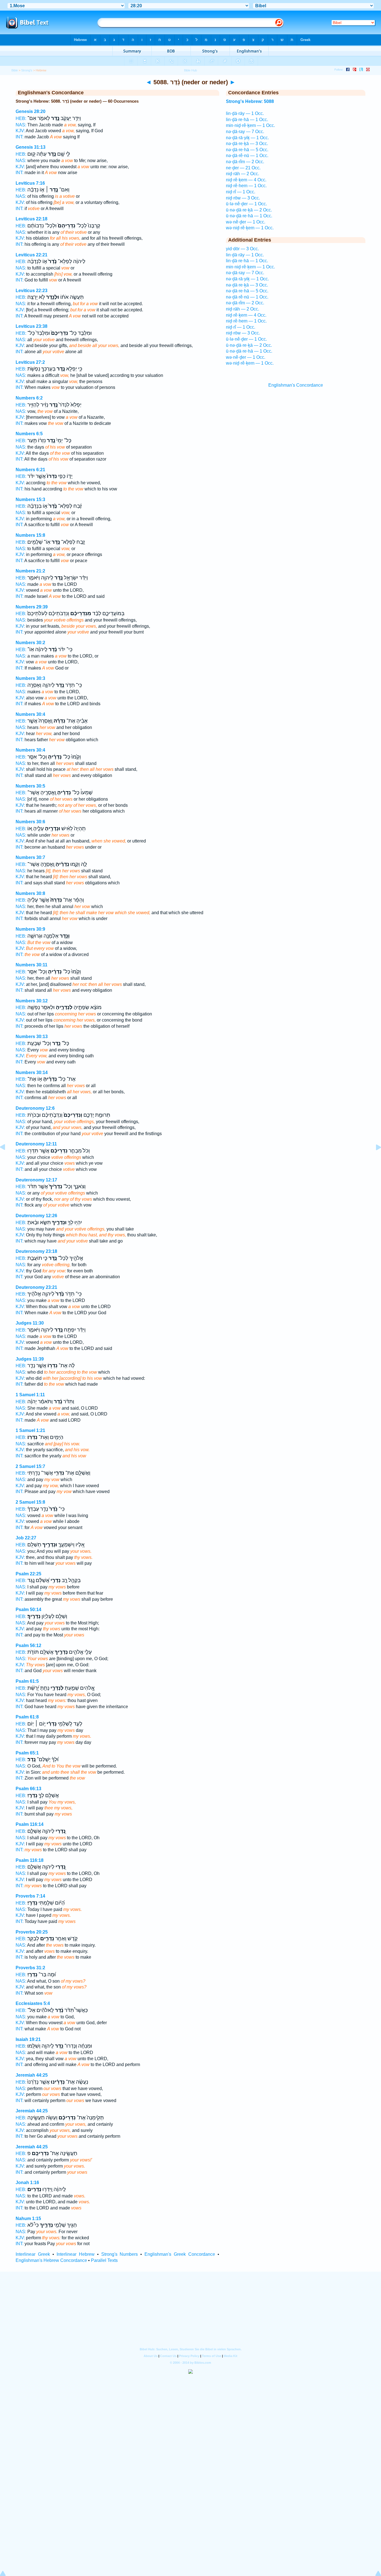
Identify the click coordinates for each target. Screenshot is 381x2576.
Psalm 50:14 (28, 1610)
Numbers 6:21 (30, 470)
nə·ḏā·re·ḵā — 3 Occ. (247, 144)
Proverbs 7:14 (30, 1896)
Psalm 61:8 (27, 1717)
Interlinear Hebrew (76, 2254)
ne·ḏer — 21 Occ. (243, 168)
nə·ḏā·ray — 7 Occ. (245, 132)
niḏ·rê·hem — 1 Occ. (246, 186)
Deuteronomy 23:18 (36, 1251)
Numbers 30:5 (30, 786)
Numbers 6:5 (29, 434)
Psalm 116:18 (30, 1860)
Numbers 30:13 (32, 1037)
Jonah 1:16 (27, 2183)
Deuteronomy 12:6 (35, 1108)
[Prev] (7, 1160)
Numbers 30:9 (30, 929)
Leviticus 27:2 (30, 362)
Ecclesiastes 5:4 (33, 2003)
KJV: (20, 131)
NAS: (21, 125)
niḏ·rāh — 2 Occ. (243, 174)
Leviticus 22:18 (32, 219)
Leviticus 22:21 (32, 255)
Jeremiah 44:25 (32, 2075)
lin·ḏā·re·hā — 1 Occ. (247, 120)
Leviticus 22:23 (32, 291)
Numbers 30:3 (30, 678)
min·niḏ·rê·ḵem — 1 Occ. (250, 125)
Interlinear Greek (33, 2254)
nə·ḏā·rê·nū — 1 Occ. (247, 156)
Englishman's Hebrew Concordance (51, 2260)
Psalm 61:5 (27, 1681)
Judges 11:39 (30, 1359)
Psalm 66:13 (28, 1789)
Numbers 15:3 (30, 499)
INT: (20, 137)
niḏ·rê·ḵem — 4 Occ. (246, 180)
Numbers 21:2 (30, 571)
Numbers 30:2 (30, 643)
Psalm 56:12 (28, 1645)
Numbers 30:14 (32, 1072)
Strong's (27, 70)
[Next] (374, 1160)
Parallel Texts (104, 2260)
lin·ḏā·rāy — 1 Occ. (245, 113)
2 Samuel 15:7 (30, 1466)
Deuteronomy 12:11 (36, 1144)
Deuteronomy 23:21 (36, 1287)
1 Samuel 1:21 (30, 1430)
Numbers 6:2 (29, 398)
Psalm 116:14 (30, 1824)
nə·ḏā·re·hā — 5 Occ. (247, 150)
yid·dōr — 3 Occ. (242, 249)
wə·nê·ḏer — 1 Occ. (246, 222)
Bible (15, 70)
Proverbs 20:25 (32, 1932)
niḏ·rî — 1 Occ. (241, 192)
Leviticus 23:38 (32, 326)
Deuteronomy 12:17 (36, 1180)
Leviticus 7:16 (30, 183)
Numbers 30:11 (32, 965)
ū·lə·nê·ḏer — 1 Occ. (246, 204)
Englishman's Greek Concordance (180, 2254)
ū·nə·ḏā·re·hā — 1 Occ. (249, 216)
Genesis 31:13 (31, 147)
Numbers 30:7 (30, 857)
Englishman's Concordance (296, 385)
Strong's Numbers (120, 2254)
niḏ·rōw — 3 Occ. (243, 198)
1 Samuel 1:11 (30, 1395)
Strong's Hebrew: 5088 (250, 101)
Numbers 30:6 (30, 822)
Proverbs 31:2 (30, 1968)
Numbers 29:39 (32, 607)
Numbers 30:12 (32, 1001)
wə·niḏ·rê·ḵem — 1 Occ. (250, 228)
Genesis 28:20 (31, 111)
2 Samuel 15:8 (30, 1502)
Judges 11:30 (30, 1323)
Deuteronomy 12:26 (36, 1216)
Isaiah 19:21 (28, 2039)
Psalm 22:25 (28, 1574)
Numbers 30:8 (30, 893)
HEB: (21, 118)
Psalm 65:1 (27, 1753)
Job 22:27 (26, 1538)
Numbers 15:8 (30, 535)
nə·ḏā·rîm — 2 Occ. (245, 162)
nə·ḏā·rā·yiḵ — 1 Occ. (247, 138)
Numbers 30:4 (30, 714)
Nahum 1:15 (28, 2219)
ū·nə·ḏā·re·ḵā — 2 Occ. (249, 210)
